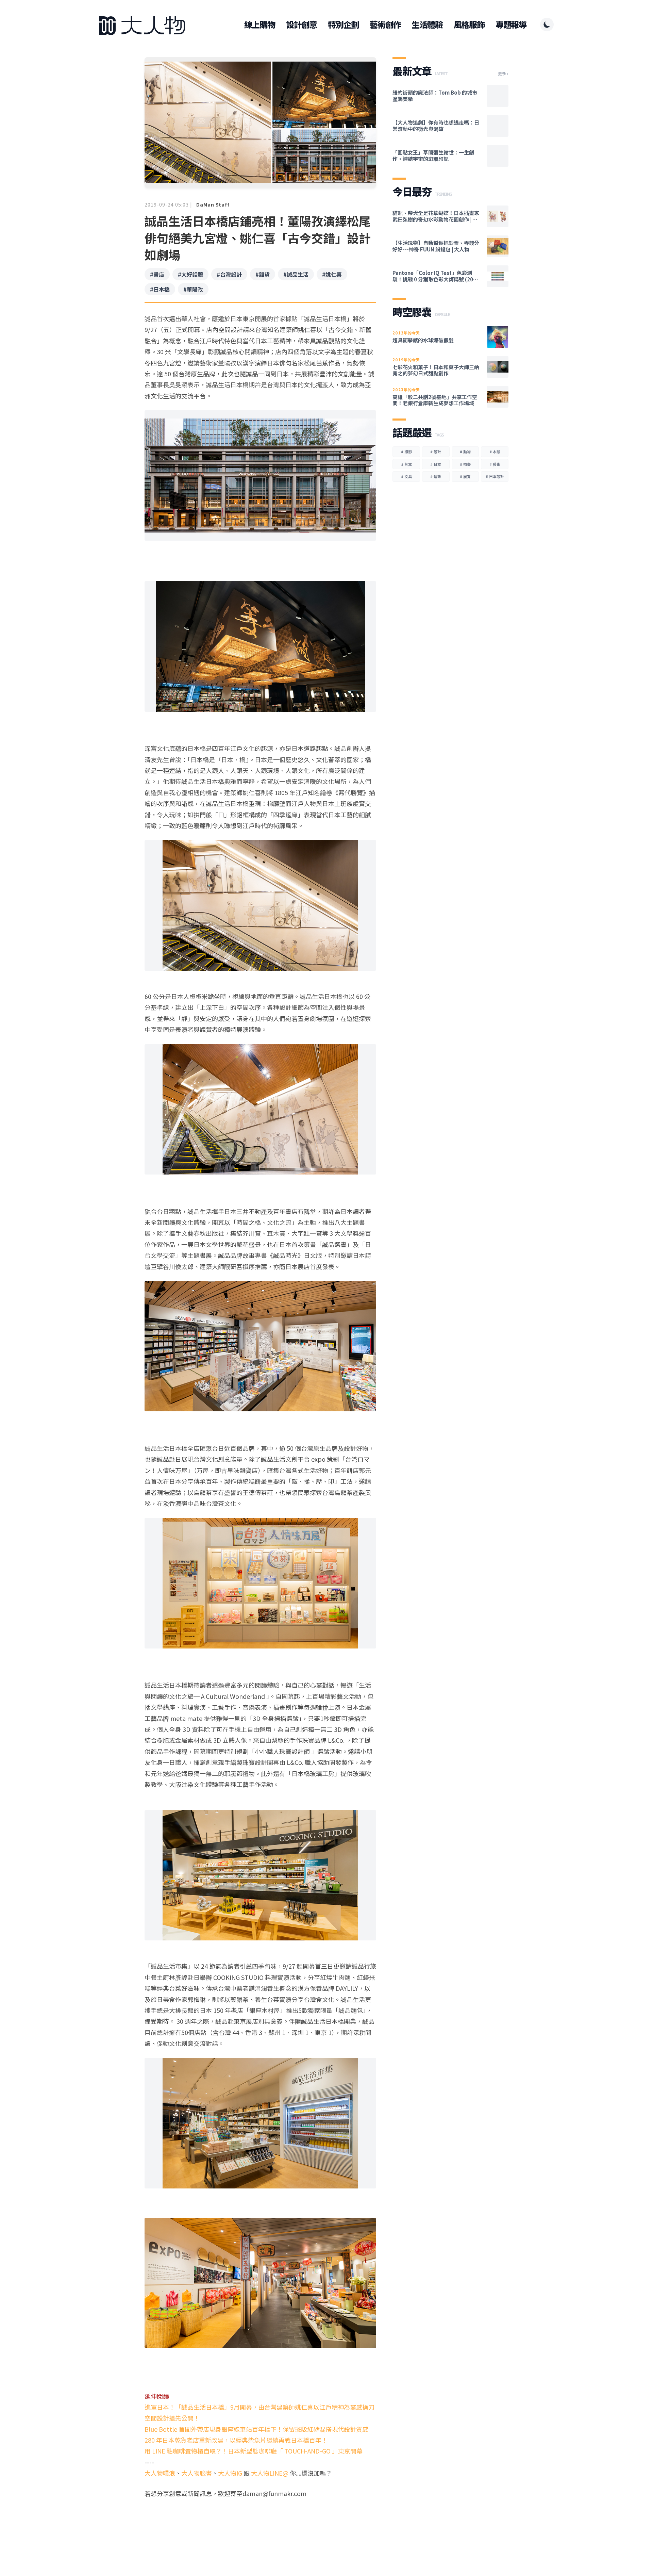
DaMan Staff (213, 204)
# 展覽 (465, 476)
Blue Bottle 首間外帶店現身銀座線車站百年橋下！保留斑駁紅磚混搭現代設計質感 (256, 2429)
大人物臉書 (197, 2473)
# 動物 (465, 452)
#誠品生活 (296, 274)
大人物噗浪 (160, 2473)
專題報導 (511, 24)
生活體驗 (427, 24)
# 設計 (436, 452)
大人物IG (230, 2473)
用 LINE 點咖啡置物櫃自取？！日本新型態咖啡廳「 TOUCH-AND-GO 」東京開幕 (254, 2451)
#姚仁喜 (332, 274)
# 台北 (406, 464)
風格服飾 (469, 24)
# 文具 (406, 476)
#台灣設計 (229, 274)
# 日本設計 (495, 476)
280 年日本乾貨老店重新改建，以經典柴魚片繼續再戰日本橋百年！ (236, 2440)
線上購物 (260, 24)
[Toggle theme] (547, 24)
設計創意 (302, 24)
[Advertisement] (260, 2525)
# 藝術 (495, 464)
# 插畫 (465, 464)
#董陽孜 (193, 289)
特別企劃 (343, 24)
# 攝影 (406, 452)
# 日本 (436, 464)
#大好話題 (190, 274)
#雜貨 (263, 274)
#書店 (157, 274)
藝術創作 (385, 24)
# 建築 (436, 476)
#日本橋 (160, 289)
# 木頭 (495, 452)
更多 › (503, 73)
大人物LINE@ (270, 2473)
